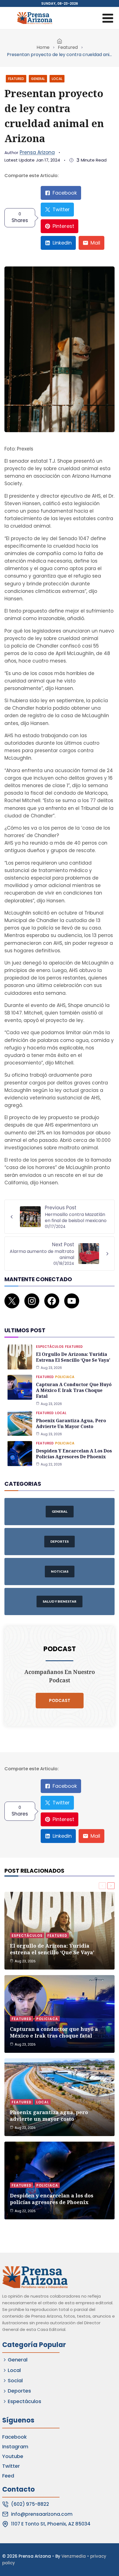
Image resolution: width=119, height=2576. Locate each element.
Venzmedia (74, 2556)
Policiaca (65, 1377)
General (38, 79)
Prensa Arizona (37, 152)
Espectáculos (50, 1347)
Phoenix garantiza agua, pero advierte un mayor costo (71, 1423)
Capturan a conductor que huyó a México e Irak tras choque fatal (74, 1390)
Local (57, 79)
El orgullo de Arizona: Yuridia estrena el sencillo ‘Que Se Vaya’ (73, 1357)
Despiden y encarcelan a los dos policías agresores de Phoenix (74, 1454)
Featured (68, 47)
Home (43, 47)
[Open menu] (108, 18)
